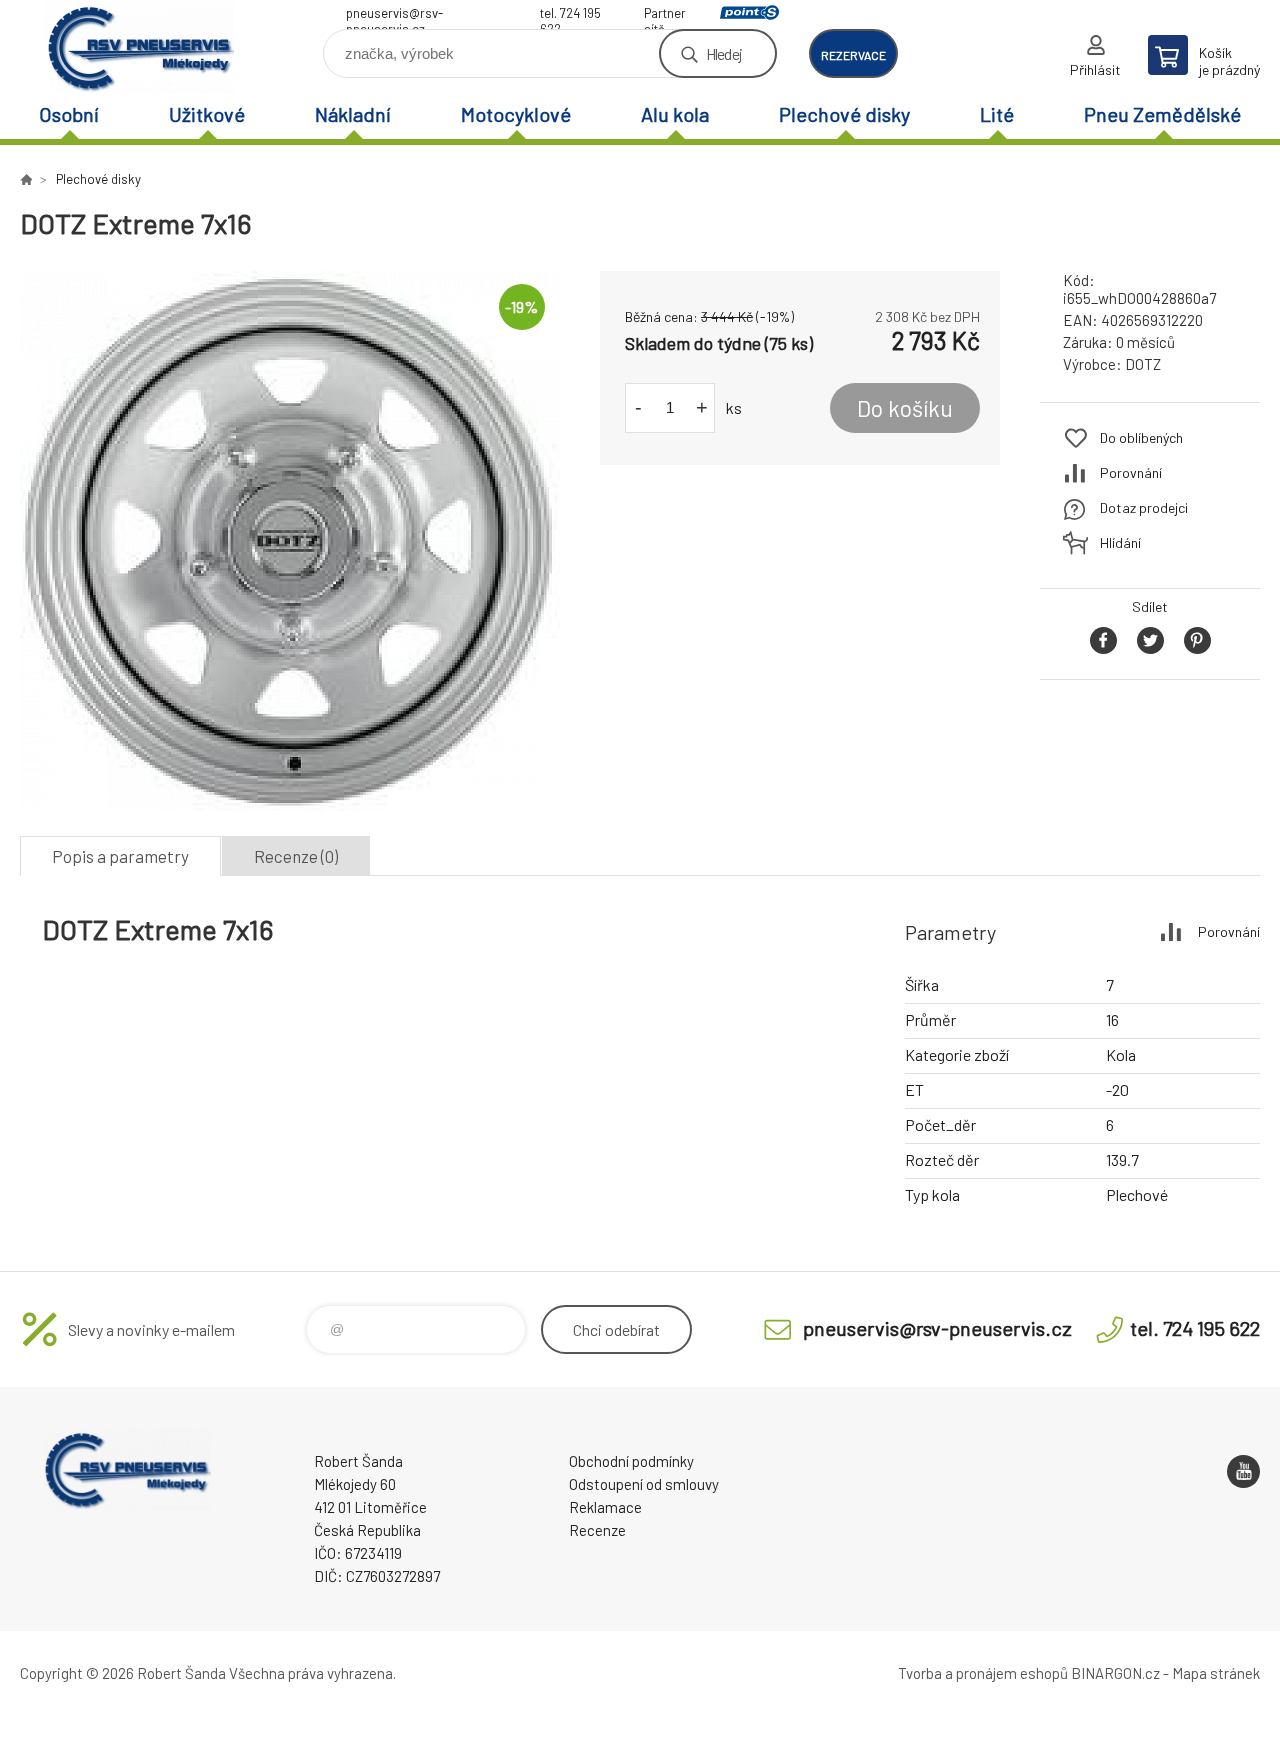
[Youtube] (1243, 1471)
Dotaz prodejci (1144, 507)
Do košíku (905, 408)
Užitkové (207, 114)
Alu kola (675, 114)
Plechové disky (844, 114)
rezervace (853, 55)
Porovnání (1131, 472)
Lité (997, 114)
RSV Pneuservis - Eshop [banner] (140, 46)
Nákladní (353, 114)
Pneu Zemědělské (1162, 114)
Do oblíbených (1141, 437)
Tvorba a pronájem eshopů (983, 1673)
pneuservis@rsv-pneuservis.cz (394, 15)
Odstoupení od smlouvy (644, 1484)
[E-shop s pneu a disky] (26, 179)
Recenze (597, 1530)
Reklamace (605, 1507)
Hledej (724, 53)
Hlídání (1120, 542)
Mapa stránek (1216, 1673)
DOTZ (1143, 364)
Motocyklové (516, 114)
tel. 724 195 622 (570, 15)
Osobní (69, 114)
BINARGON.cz (1115, 1673)
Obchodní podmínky (631, 1461)
